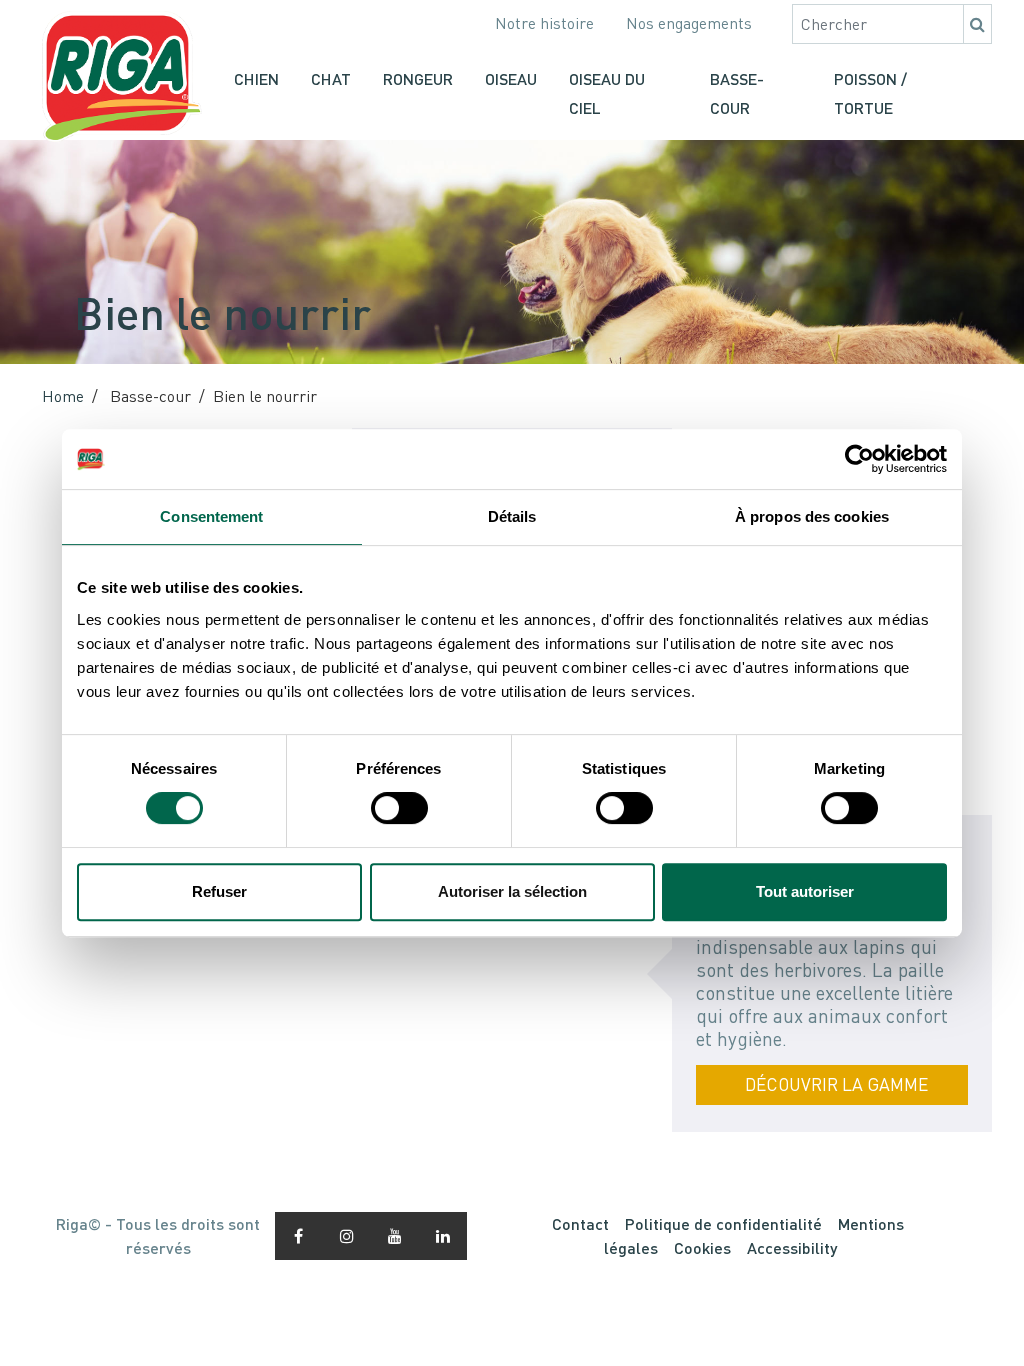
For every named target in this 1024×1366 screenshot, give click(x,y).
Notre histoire (544, 23)
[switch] (399, 808)
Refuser (219, 891)
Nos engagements (689, 23)
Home (63, 396)
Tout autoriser (805, 891)
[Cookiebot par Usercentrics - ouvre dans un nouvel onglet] (859, 459)
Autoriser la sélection (512, 891)
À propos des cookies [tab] (812, 516)
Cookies (702, 1247)
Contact (580, 1223)
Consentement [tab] (211, 516)
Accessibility (792, 1247)
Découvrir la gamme (836, 1084)
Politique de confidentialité (723, 1223)
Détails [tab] (512, 516)
